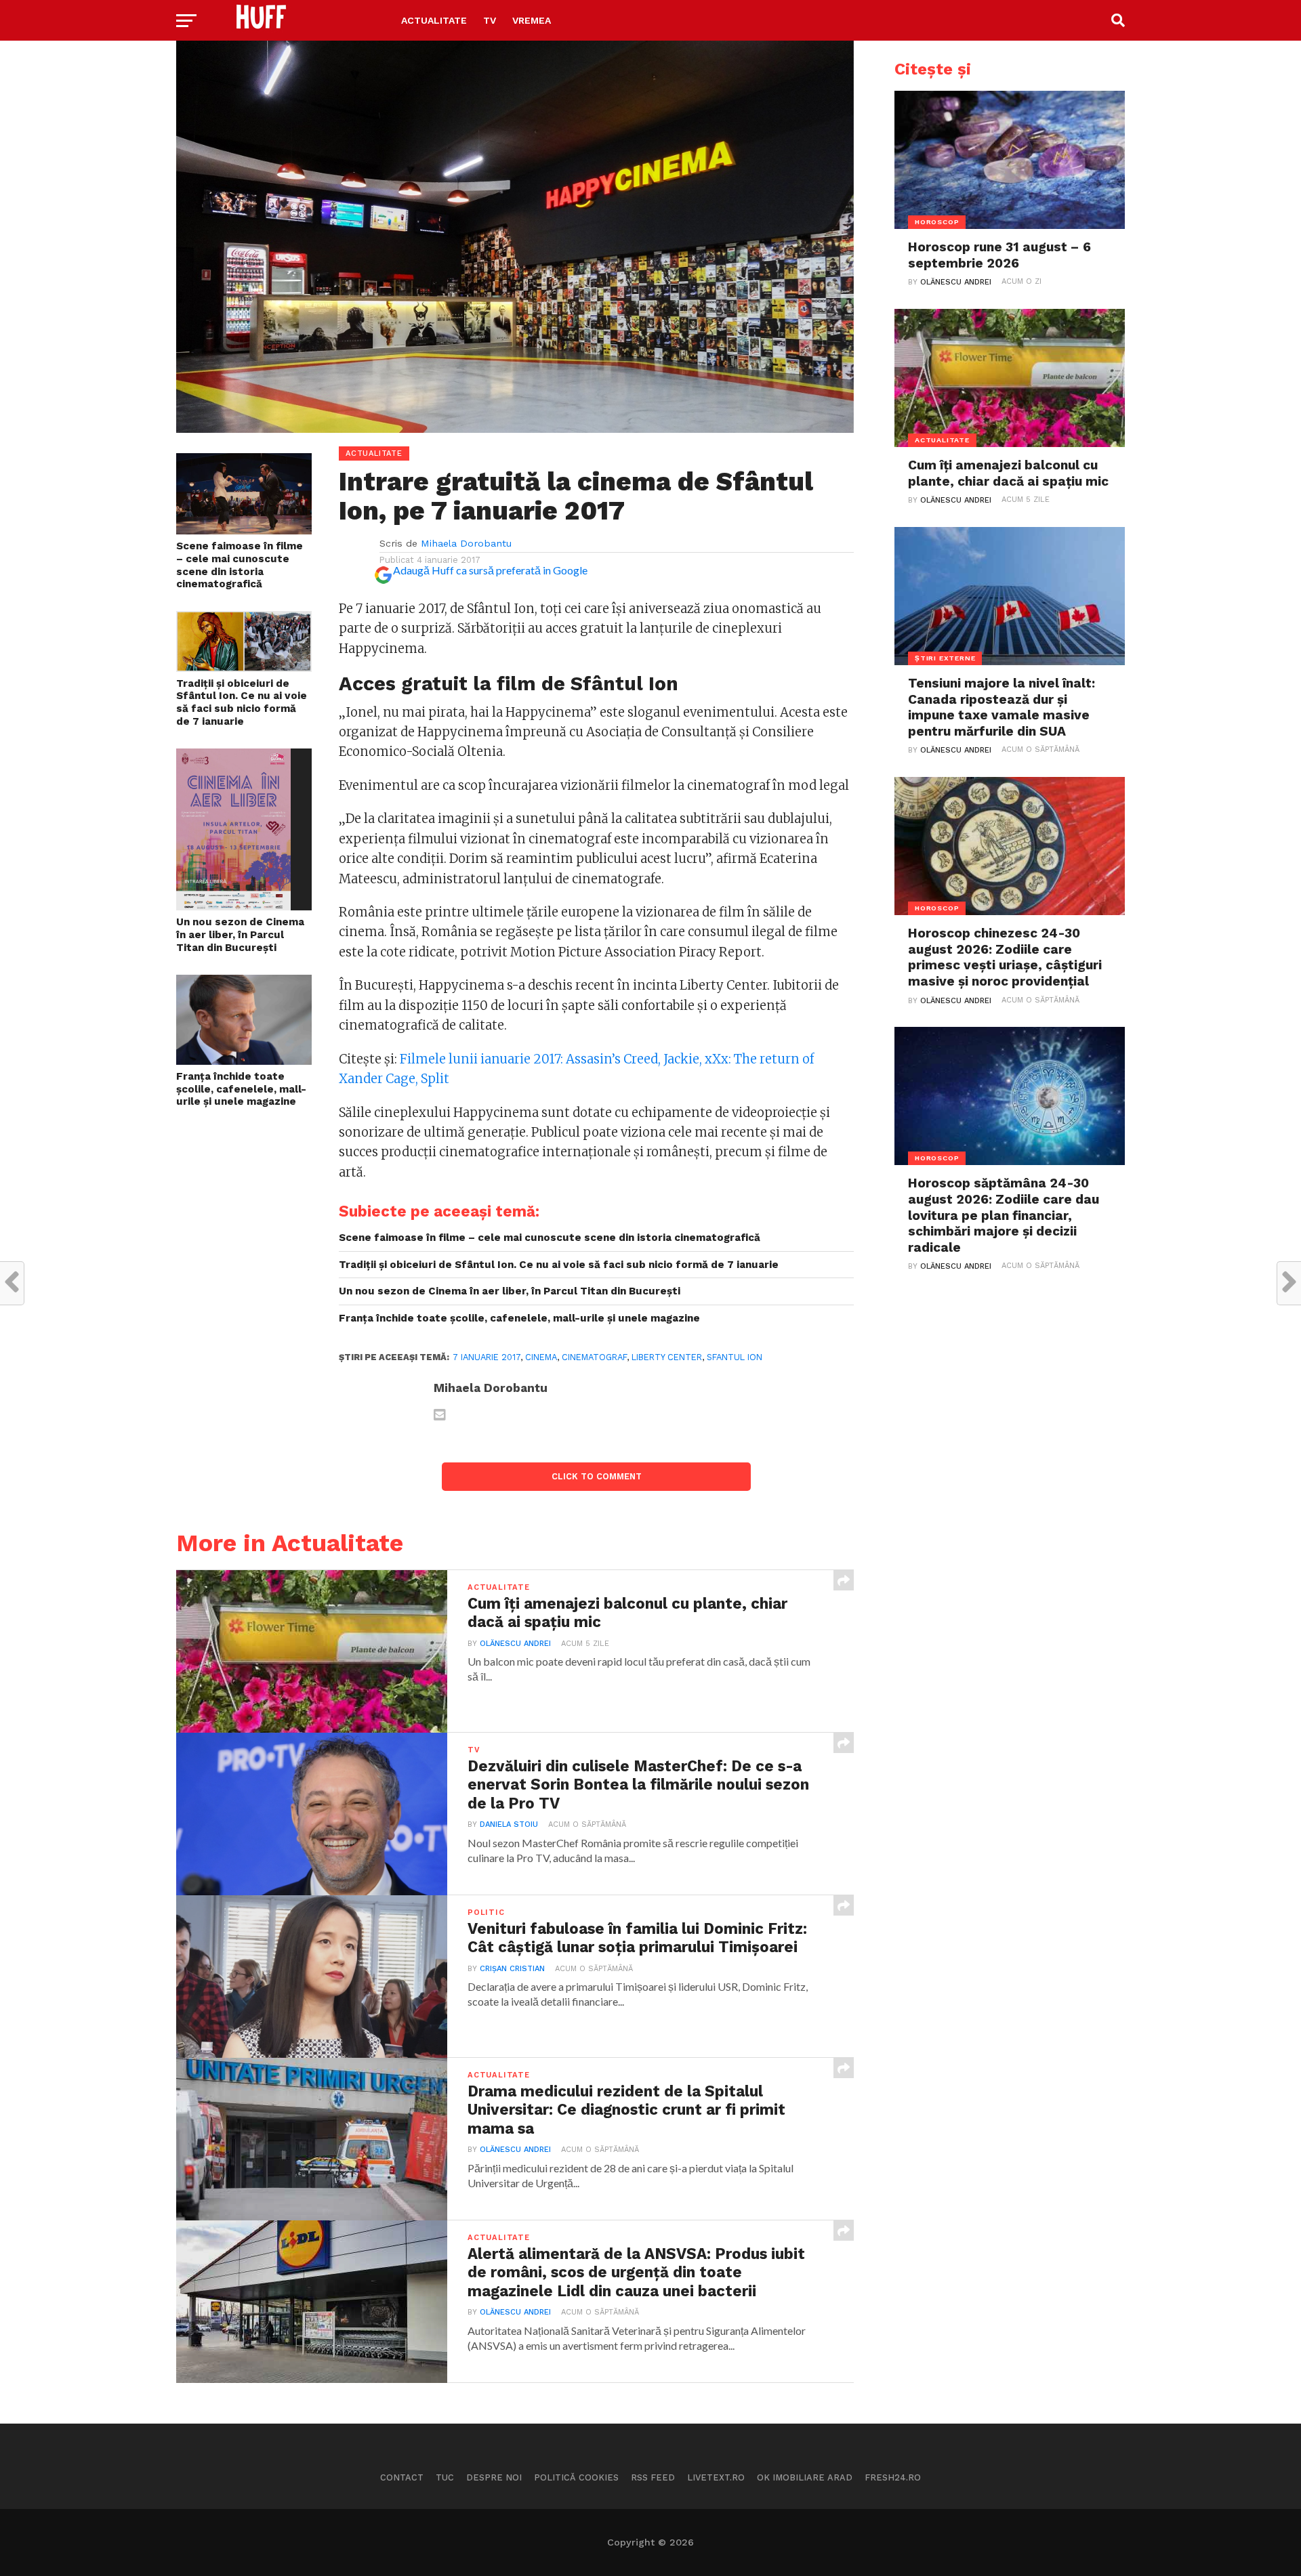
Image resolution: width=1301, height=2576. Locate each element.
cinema (541, 1357)
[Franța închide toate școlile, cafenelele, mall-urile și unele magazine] (244, 1060)
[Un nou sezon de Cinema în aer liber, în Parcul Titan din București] (233, 906)
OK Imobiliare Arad (805, 2477)
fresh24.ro (893, 2477)
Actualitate (434, 20)
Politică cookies (576, 2477)
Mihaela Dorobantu (466, 543)
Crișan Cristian (512, 1969)
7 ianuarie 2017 (487, 1357)
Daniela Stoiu (509, 1824)
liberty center (667, 1357)
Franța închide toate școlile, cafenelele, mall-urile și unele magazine (241, 1089)
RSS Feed (653, 2477)
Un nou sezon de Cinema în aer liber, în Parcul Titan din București (240, 934)
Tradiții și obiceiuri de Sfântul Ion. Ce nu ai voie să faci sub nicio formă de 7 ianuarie (242, 702)
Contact (402, 2477)
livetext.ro (716, 2477)
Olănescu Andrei (515, 1644)
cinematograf (594, 1357)
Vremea (532, 20)
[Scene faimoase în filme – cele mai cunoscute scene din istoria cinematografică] (244, 530)
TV (490, 20)
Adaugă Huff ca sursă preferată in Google (490, 570)
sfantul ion (735, 1357)
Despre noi (494, 2477)
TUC (445, 2477)
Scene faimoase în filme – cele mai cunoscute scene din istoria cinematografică (240, 565)
